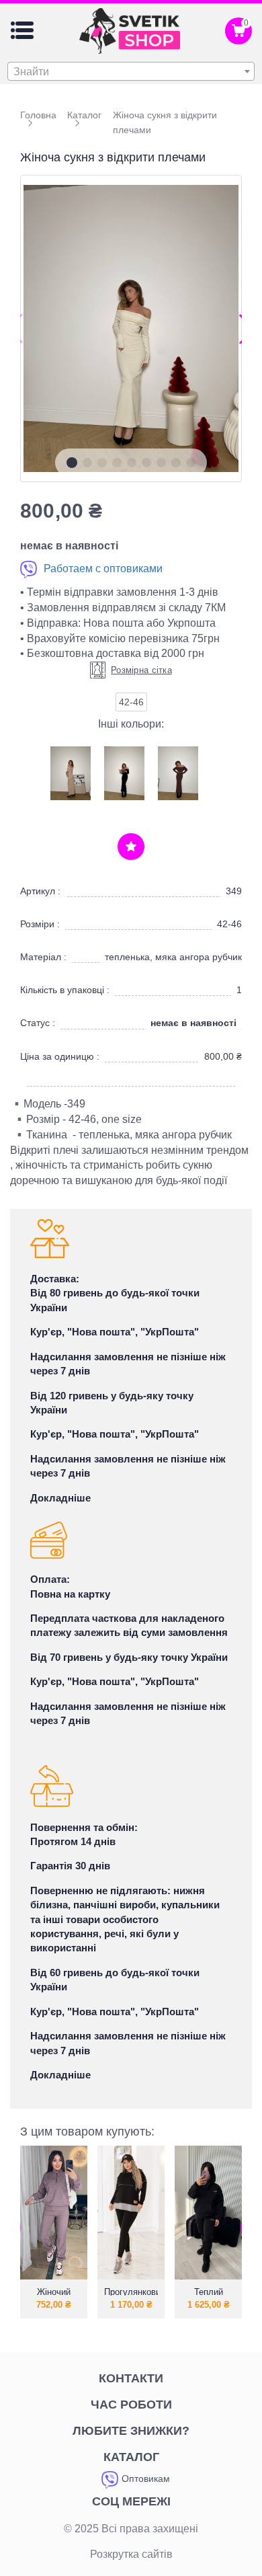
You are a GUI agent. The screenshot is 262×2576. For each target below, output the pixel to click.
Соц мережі (131, 2501)
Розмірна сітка (141, 670)
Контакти (131, 2378)
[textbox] (131, 72)
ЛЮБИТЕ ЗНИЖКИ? (131, 2431)
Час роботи (131, 2405)
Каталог (131, 2457)
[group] (131, 328)
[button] (72, 463)
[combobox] (131, 71)
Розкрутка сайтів (131, 2554)
